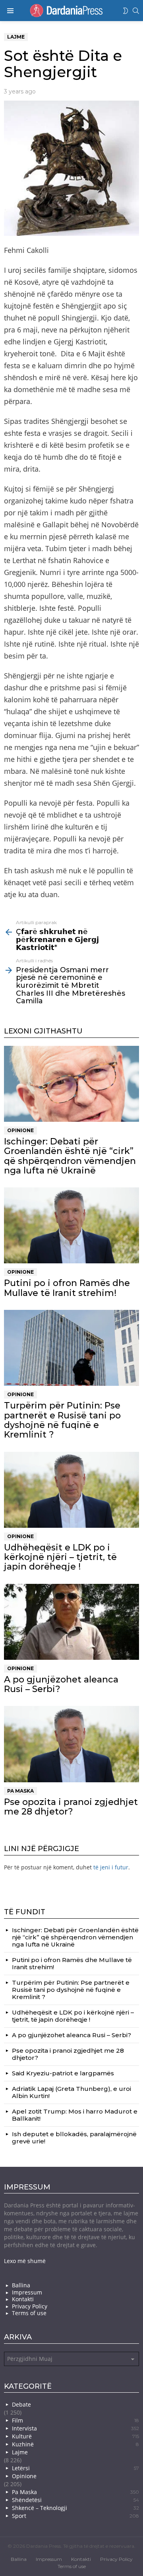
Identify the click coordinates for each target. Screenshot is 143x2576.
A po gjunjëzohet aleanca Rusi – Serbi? (61, 1684)
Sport (75, 2516)
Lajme (20, 2452)
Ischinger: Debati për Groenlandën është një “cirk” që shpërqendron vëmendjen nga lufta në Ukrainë (70, 1156)
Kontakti (23, 2299)
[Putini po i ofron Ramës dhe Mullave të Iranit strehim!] (71, 1225)
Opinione (20, 1130)
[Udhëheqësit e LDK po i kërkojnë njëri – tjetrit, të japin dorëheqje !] (71, 1490)
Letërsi (75, 2468)
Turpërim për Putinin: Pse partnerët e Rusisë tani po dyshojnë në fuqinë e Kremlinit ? (62, 1420)
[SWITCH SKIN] (126, 11)
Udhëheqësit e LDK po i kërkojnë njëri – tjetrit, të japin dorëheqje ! (60, 1557)
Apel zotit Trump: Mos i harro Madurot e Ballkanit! (75, 2115)
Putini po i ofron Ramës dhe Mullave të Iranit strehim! (67, 1288)
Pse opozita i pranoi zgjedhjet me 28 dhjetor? (71, 1807)
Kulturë (75, 2436)
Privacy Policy (30, 2306)
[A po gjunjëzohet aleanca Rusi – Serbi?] (71, 1622)
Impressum (27, 2292)
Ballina (21, 2285)
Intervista (75, 2428)
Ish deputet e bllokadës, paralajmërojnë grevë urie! (74, 2138)
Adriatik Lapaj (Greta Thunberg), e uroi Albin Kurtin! (71, 2092)
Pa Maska (20, 1791)
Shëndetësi (75, 2500)
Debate (21, 2404)
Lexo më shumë (25, 2261)
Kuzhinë (75, 2444)
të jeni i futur (111, 1867)
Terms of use (29, 2313)
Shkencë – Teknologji (75, 2508)
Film (75, 2420)
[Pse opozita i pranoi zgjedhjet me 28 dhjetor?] (71, 1744)
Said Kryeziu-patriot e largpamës (63, 2073)
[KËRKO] (136, 11)
